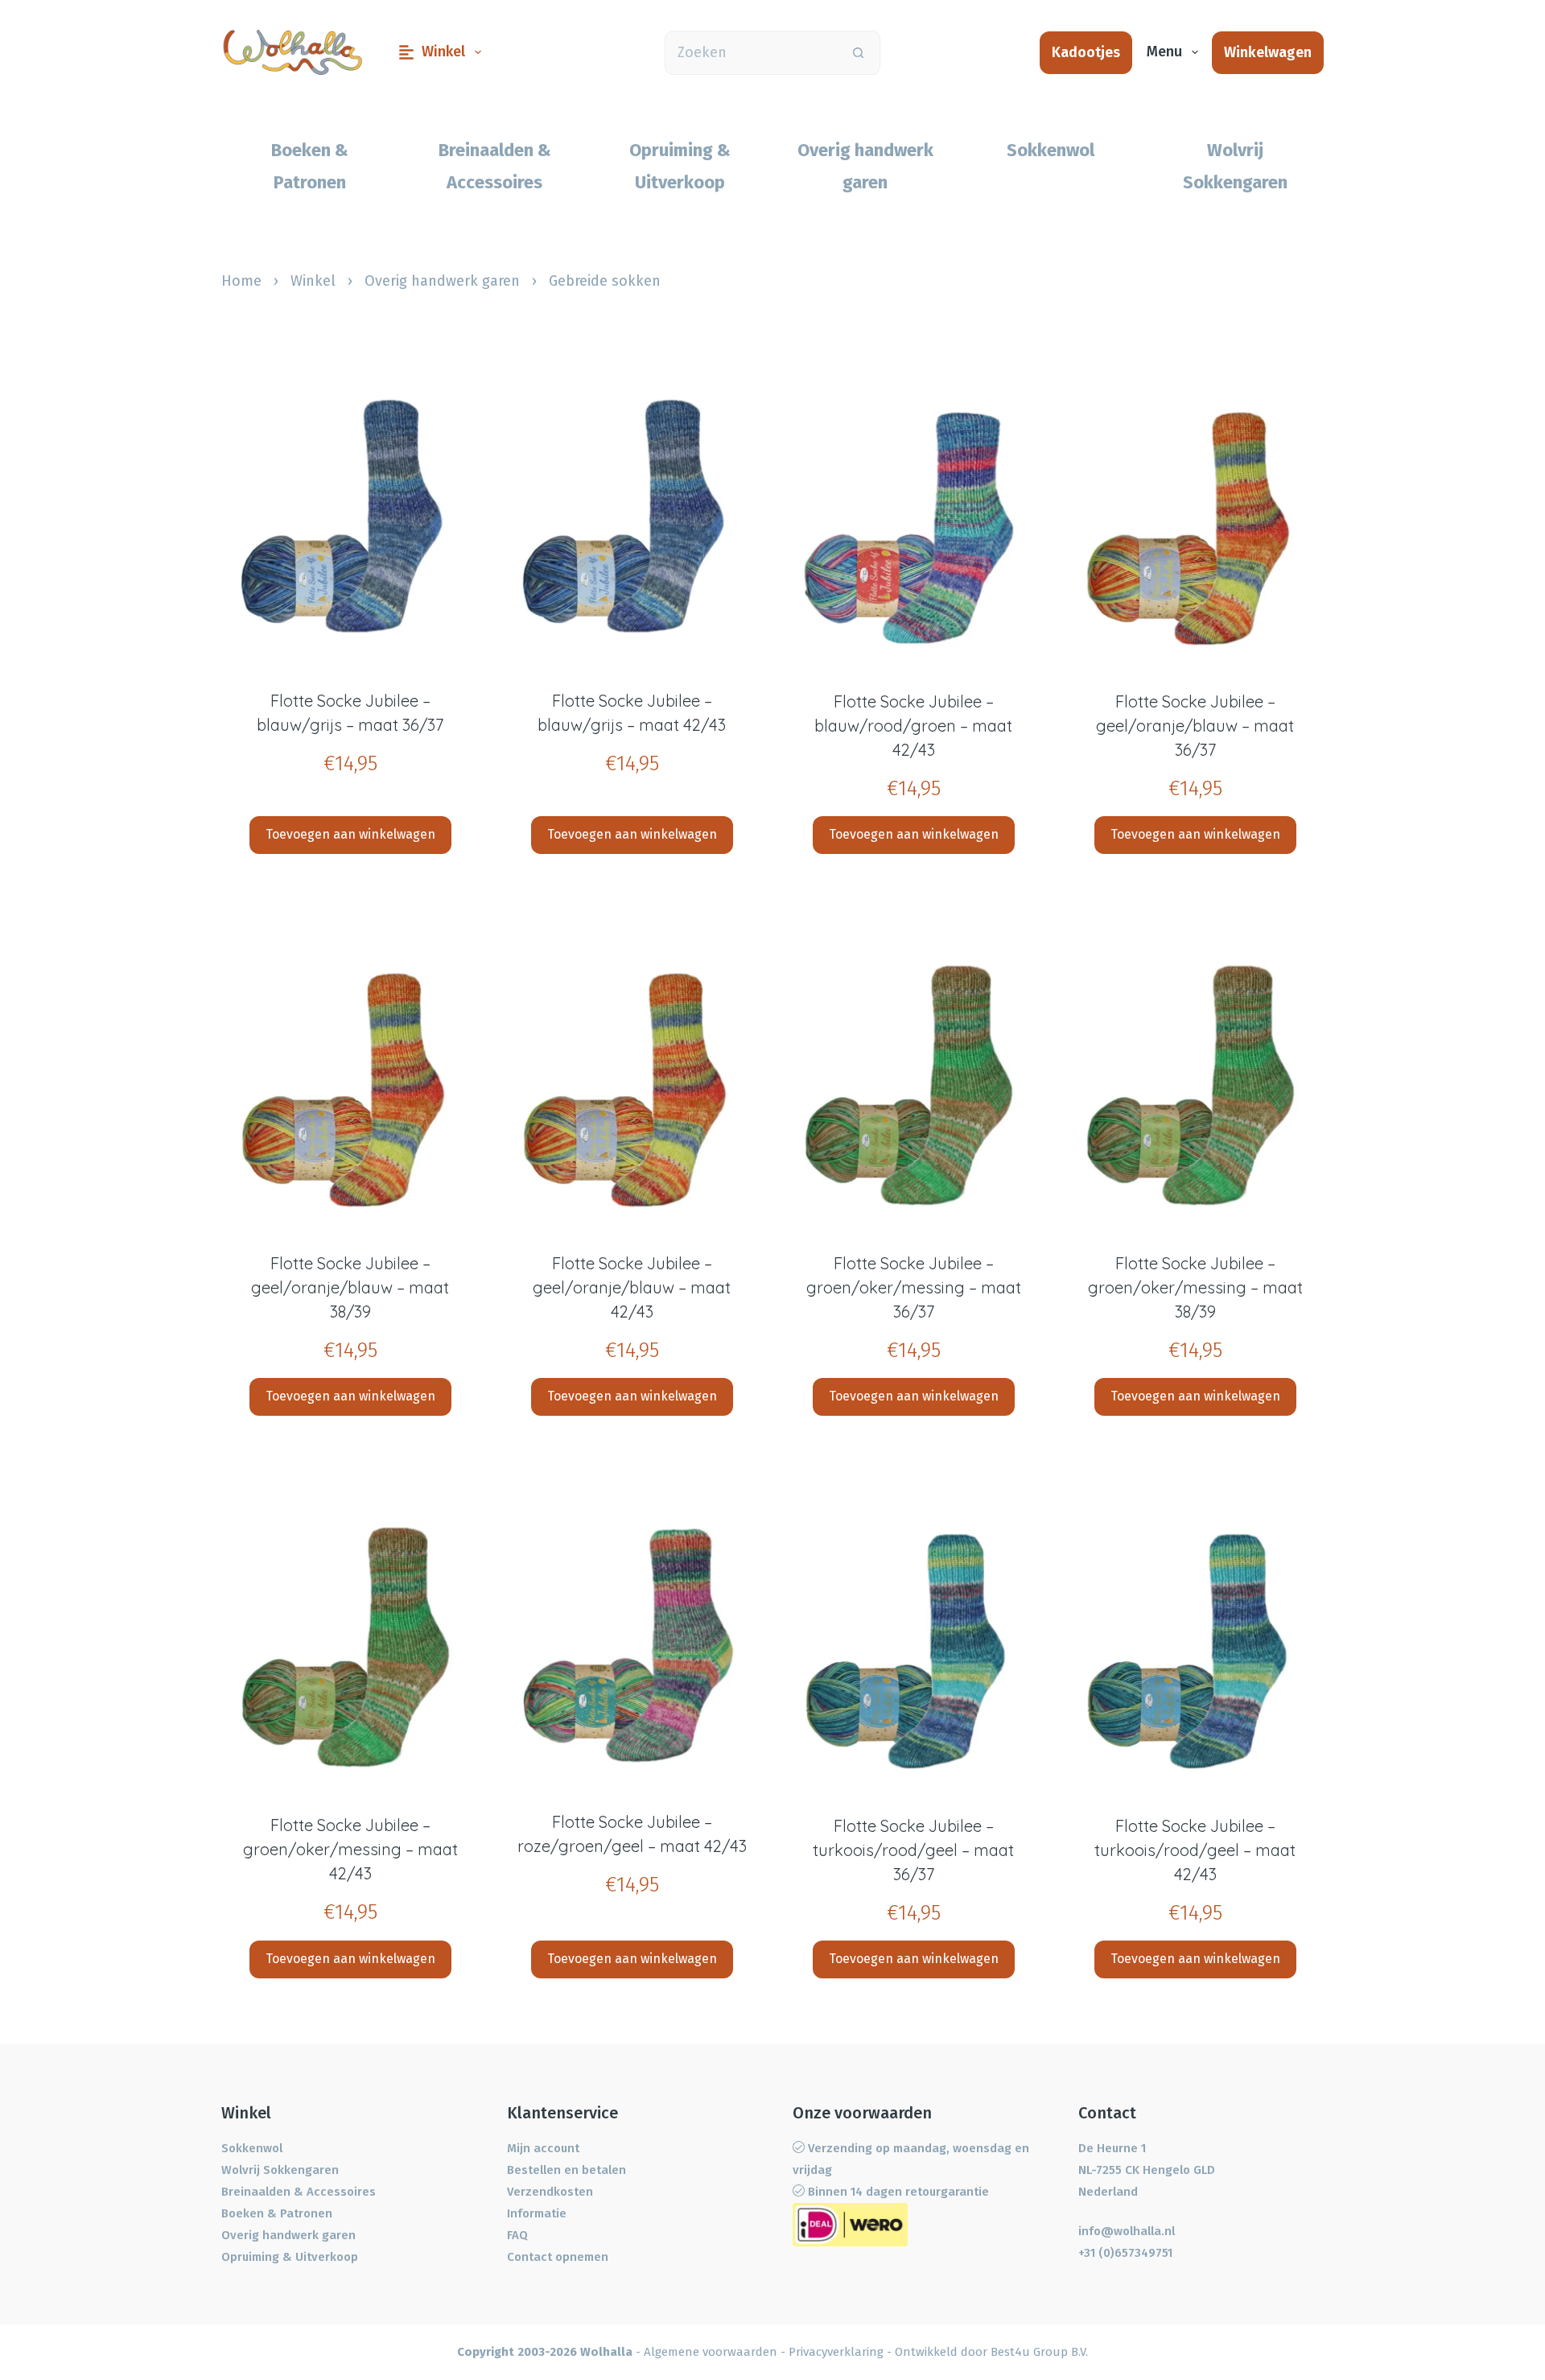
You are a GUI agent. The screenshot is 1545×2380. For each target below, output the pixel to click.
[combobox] (751, 53)
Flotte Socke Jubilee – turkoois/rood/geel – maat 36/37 (913, 1850)
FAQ (517, 2235)
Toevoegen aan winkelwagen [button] (350, 834)
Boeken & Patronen (277, 2213)
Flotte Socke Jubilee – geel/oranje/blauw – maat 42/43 (632, 1287)
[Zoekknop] (858, 53)
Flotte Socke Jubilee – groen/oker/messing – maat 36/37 (914, 1287)
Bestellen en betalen (566, 2170)
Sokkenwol (252, 2148)
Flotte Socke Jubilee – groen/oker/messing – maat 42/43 (350, 1849)
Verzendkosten (550, 2192)
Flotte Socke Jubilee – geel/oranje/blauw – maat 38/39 (350, 1287)
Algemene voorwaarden (711, 2352)
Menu (1164, 52)
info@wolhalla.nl (1127, 2231)
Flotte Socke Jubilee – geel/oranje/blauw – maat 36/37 (1195, 726)
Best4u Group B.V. (1039, 2352)
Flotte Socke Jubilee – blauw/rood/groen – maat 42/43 (913, 726)
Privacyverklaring (836, 2352)
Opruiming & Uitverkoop (290, 2257)
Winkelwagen (1268, 52)
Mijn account (543, 2148)
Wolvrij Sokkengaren (280, 2170)
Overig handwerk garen (442, 281)
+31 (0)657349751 (1125, 2253)
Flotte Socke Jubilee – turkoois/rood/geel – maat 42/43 (1195, 1850)
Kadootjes (1086, 52)
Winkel (443, 52)
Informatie (537, 2213)
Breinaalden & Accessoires (299, 2192)
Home (241, 281)
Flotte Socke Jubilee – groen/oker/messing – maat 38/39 (1195, 1287)
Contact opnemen (558, 2257)
